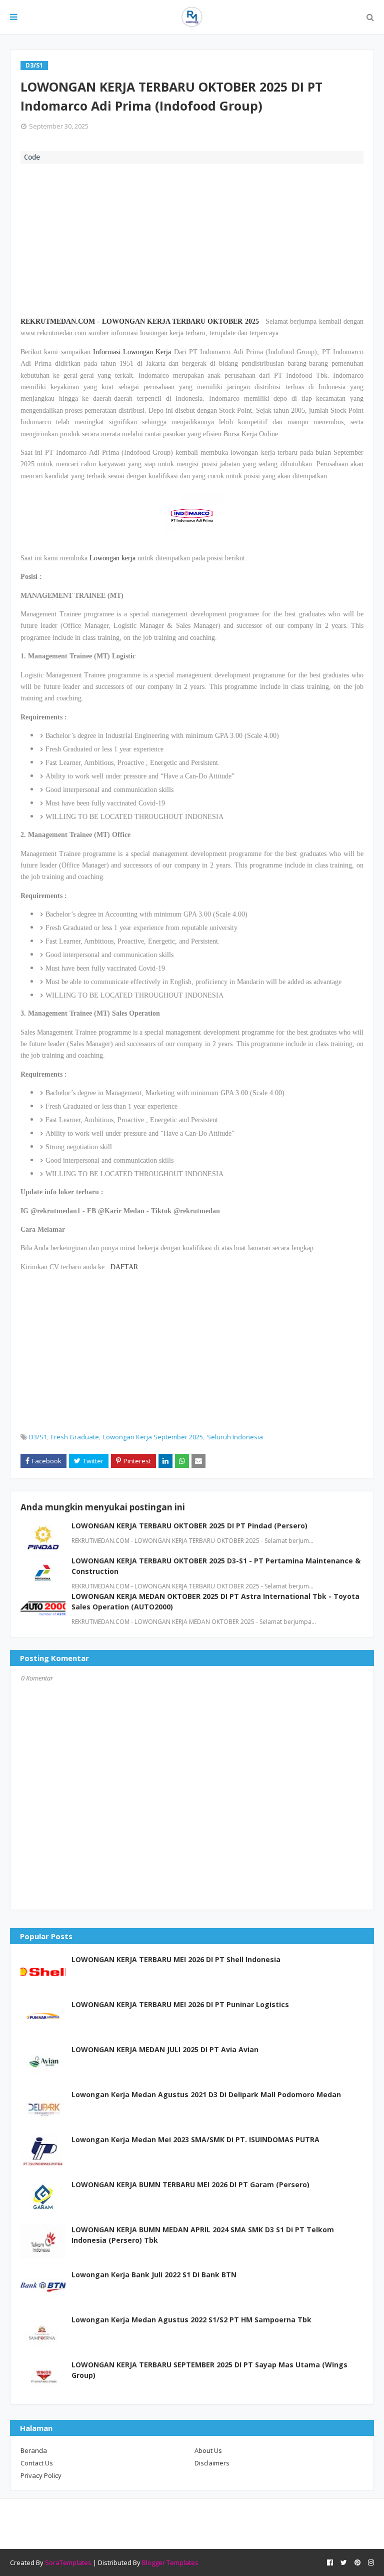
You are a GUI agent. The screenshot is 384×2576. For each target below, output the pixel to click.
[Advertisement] (192, 239)
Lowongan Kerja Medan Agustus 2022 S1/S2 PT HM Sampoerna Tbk (191, 2320)
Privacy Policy (41, 2475)
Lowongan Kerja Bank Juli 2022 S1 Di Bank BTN (154, 2275)
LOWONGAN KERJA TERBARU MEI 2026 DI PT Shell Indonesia (176, 1959)
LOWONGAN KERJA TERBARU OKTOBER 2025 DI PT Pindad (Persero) (189, 1526)
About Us (208, 2450)
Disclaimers (212, 2463)
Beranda (34, 2450)
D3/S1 (38, 1437)
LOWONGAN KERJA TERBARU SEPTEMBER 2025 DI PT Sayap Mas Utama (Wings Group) (209, 2370)
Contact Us (37, 2463)
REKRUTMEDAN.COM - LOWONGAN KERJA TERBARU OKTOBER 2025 (140, 321)
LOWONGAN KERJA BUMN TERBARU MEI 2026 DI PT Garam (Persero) (190, 2185)
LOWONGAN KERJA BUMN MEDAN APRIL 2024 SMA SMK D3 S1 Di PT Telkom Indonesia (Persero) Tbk (203, 2235)
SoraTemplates (68, 2562)
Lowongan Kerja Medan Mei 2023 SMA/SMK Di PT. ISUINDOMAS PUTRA (195, 2139)
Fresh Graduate (75, 1437)
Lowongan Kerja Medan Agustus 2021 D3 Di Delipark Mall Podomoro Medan (206, 2094)
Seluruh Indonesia (235, 1437)
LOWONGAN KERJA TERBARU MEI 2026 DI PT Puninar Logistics (180, 2004)
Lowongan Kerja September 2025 (153, 1437)
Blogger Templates (170, 2562)
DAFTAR (124, 1267)
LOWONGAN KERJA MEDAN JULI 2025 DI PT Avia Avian (165, 2049)
